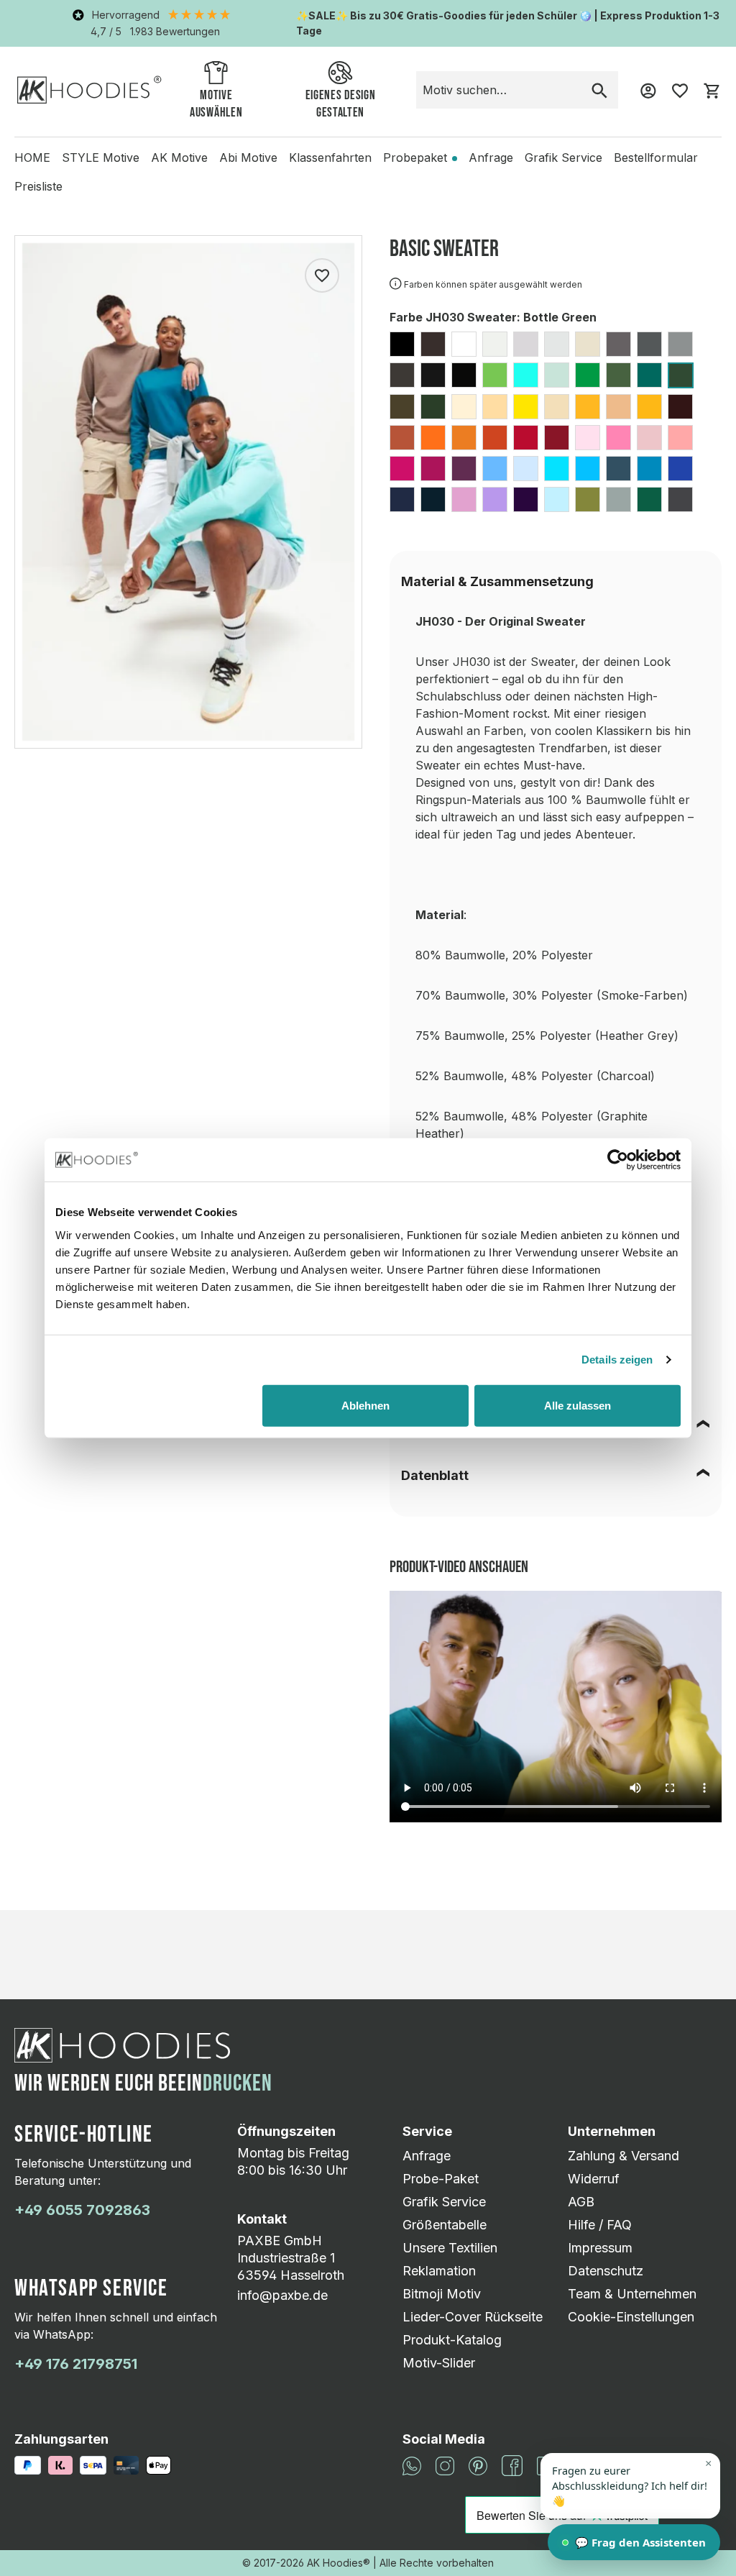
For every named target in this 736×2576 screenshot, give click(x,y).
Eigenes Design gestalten (341, 104)
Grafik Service (444, 2202)
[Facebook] (512, 2464)
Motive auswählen (216, 104)
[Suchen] (599, 90)
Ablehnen (365, 1405)
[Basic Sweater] (188, 492)
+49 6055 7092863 (82, 2210)
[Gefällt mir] (322, 275)
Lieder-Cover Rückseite (473, 2317)
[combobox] (499, 90)
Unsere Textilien (450, 2248)
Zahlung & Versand (624, 2156)
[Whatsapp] (412, 2464)
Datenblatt (435, 1475)
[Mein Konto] (648, 90)
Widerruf (594, 2179)
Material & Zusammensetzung (497, 581)
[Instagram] (445, 2464)
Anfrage (427, 2156)
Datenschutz (606, 2271)
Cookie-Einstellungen (631, 2317)
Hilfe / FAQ (600, 2225)
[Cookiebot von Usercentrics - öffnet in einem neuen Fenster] (618, 1160)
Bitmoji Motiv (442, 2294)
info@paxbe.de (282, 2295)
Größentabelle (445, 2225)
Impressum (600, 2248)
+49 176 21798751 (76, 2364)
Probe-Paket (441, 2179)
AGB (581, 2202)
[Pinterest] (478, 2464)
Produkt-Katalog (452, 2340)
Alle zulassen (578, 1405)
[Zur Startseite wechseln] (89, 90)
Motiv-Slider (439, 2363)
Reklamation (439, 2271)
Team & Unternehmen (632, 2294)
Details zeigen (617, 1360)
